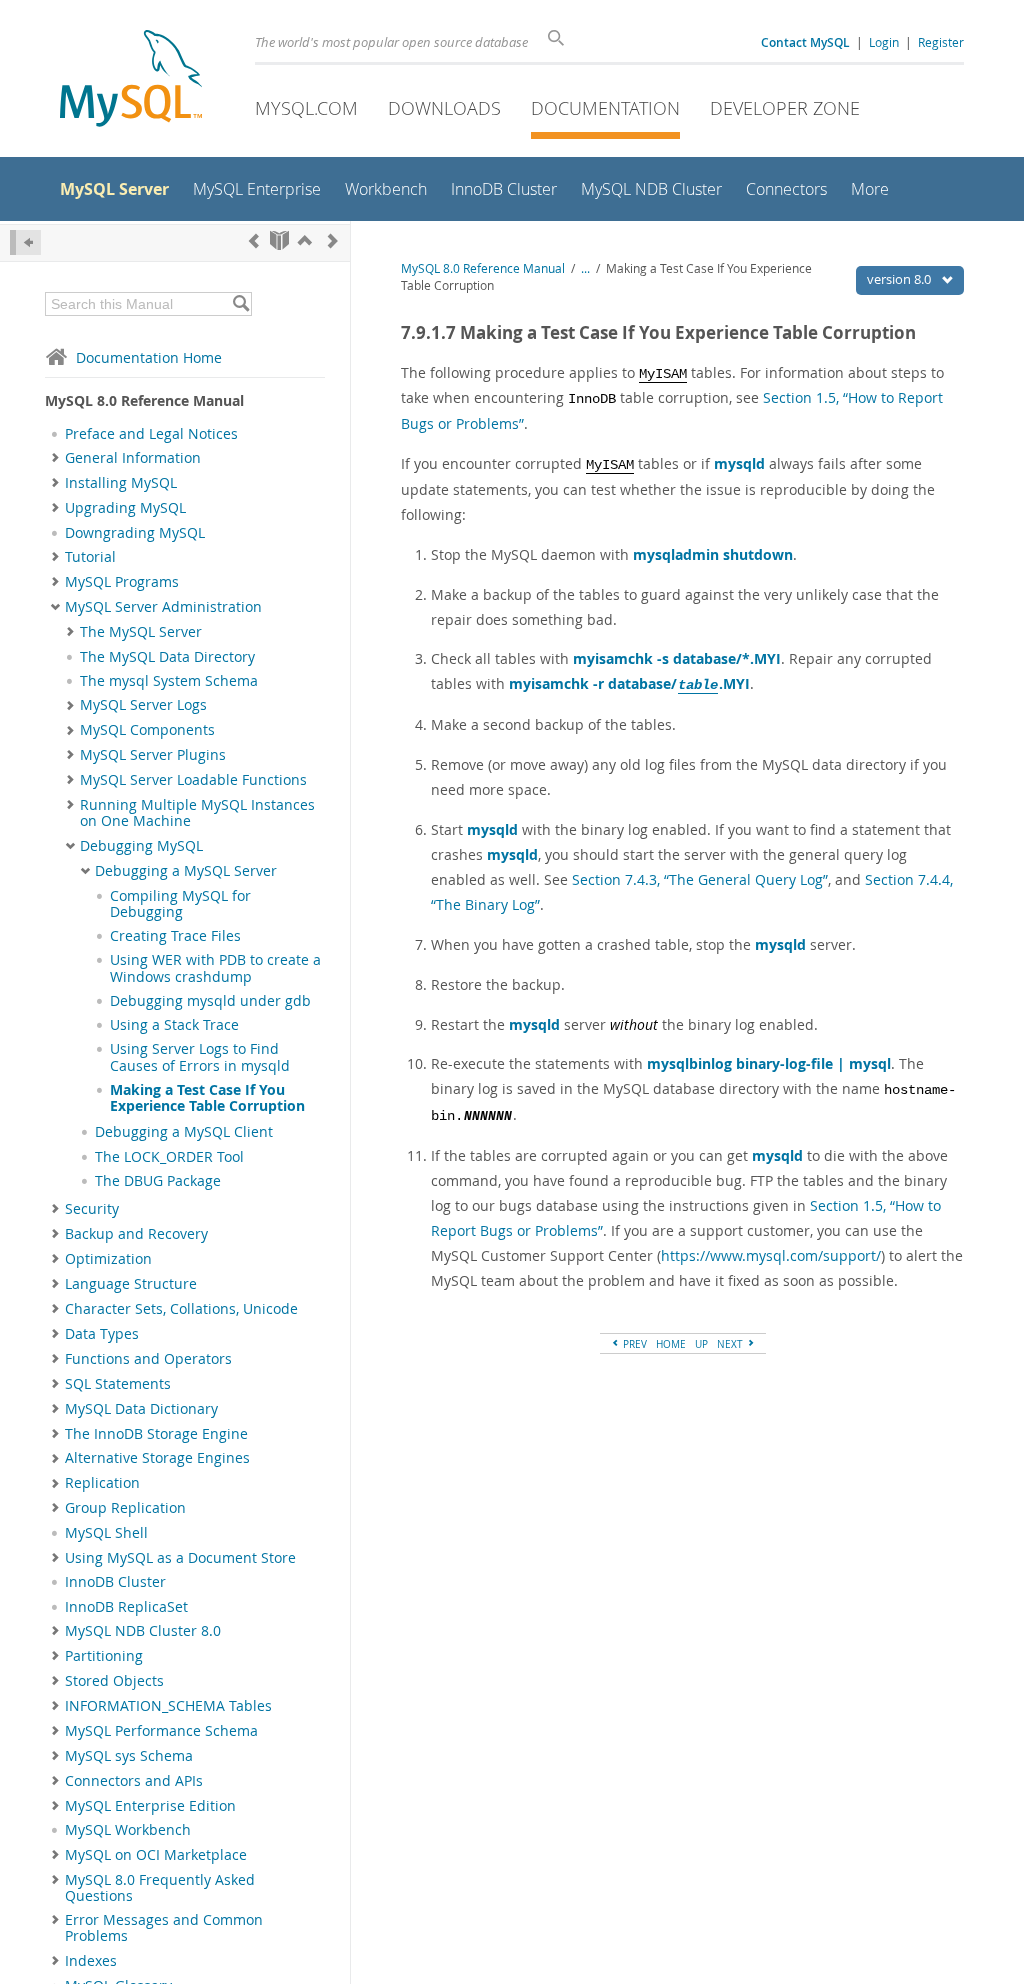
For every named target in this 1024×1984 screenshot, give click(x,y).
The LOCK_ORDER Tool (169, 1157)
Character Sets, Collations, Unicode (181, 1309)
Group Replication (125, 1508)
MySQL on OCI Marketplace (156, 1855)
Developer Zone (785, 108)
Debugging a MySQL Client (184, 1132)
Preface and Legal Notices (151, 434)
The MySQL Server (141, 632)
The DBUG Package (158, 1181)
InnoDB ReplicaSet (126, 1607)
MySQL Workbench (128, 1830)
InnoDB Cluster (115, 1582)
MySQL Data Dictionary (141, 1409)
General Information (133, 458)
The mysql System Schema (169, 681)
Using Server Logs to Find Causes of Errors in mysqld (200, 1057)
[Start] (279, 240)
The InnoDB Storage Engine (156, 1434)
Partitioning (104, 1656)
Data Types (102, 1334)
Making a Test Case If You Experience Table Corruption (207, 1098)
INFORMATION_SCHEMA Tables (168, 1706)
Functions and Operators (148, 1359)
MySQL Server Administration (163, 607)
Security (92, 1209)
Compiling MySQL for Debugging (180, 904)
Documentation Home (149, 357)
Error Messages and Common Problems (164, 1928)
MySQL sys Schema (129, 1756)
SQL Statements (118, 1384)
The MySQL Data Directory (167, 657)
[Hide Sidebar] (25, 242)
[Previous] (254, 240)
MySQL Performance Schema (161, 1731)
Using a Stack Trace (174, 1025)
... (585, 268)
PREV (633, 1344)
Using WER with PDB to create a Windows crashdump (215, 968)
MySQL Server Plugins (153, 755)
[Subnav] (55, 458)
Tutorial (90, 557)
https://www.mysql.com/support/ (771, 1255)
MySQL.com (306, 108)
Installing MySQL (121, 483)
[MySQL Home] (131, 80)
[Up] (305, 240)
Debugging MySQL (141, 846)
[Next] (333, 240)
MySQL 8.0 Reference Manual (483, 268)
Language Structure (131, 1284)
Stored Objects (114, 1681)
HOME (671, 1344)
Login (884, 42)
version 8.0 (900, 279)
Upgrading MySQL (125, 508)
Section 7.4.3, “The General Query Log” (700, 879)
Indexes (91, 1961)
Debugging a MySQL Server (186, 871)
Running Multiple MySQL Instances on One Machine (197, 813)
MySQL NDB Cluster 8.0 (143, 1631)
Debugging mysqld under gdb (210, 1001)
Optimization (108, 1259)
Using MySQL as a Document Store (180, 1558)
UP (701, 1344)
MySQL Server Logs (143, 705)
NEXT (731, 1344)
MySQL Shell (106, 1533)
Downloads (444, 108)
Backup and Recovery (136, 1234)
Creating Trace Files (175, 936)
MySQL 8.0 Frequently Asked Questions (160, 1888)
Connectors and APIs (134, 1781)
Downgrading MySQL (135, 533)
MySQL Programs (122, 582)
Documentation (605, 108)
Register (941, 42)
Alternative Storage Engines (157, 1458)
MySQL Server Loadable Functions (193, 780)
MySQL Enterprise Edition (150, 1806)
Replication (102, 1483)
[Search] (240, 304)
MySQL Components (147, 730)
